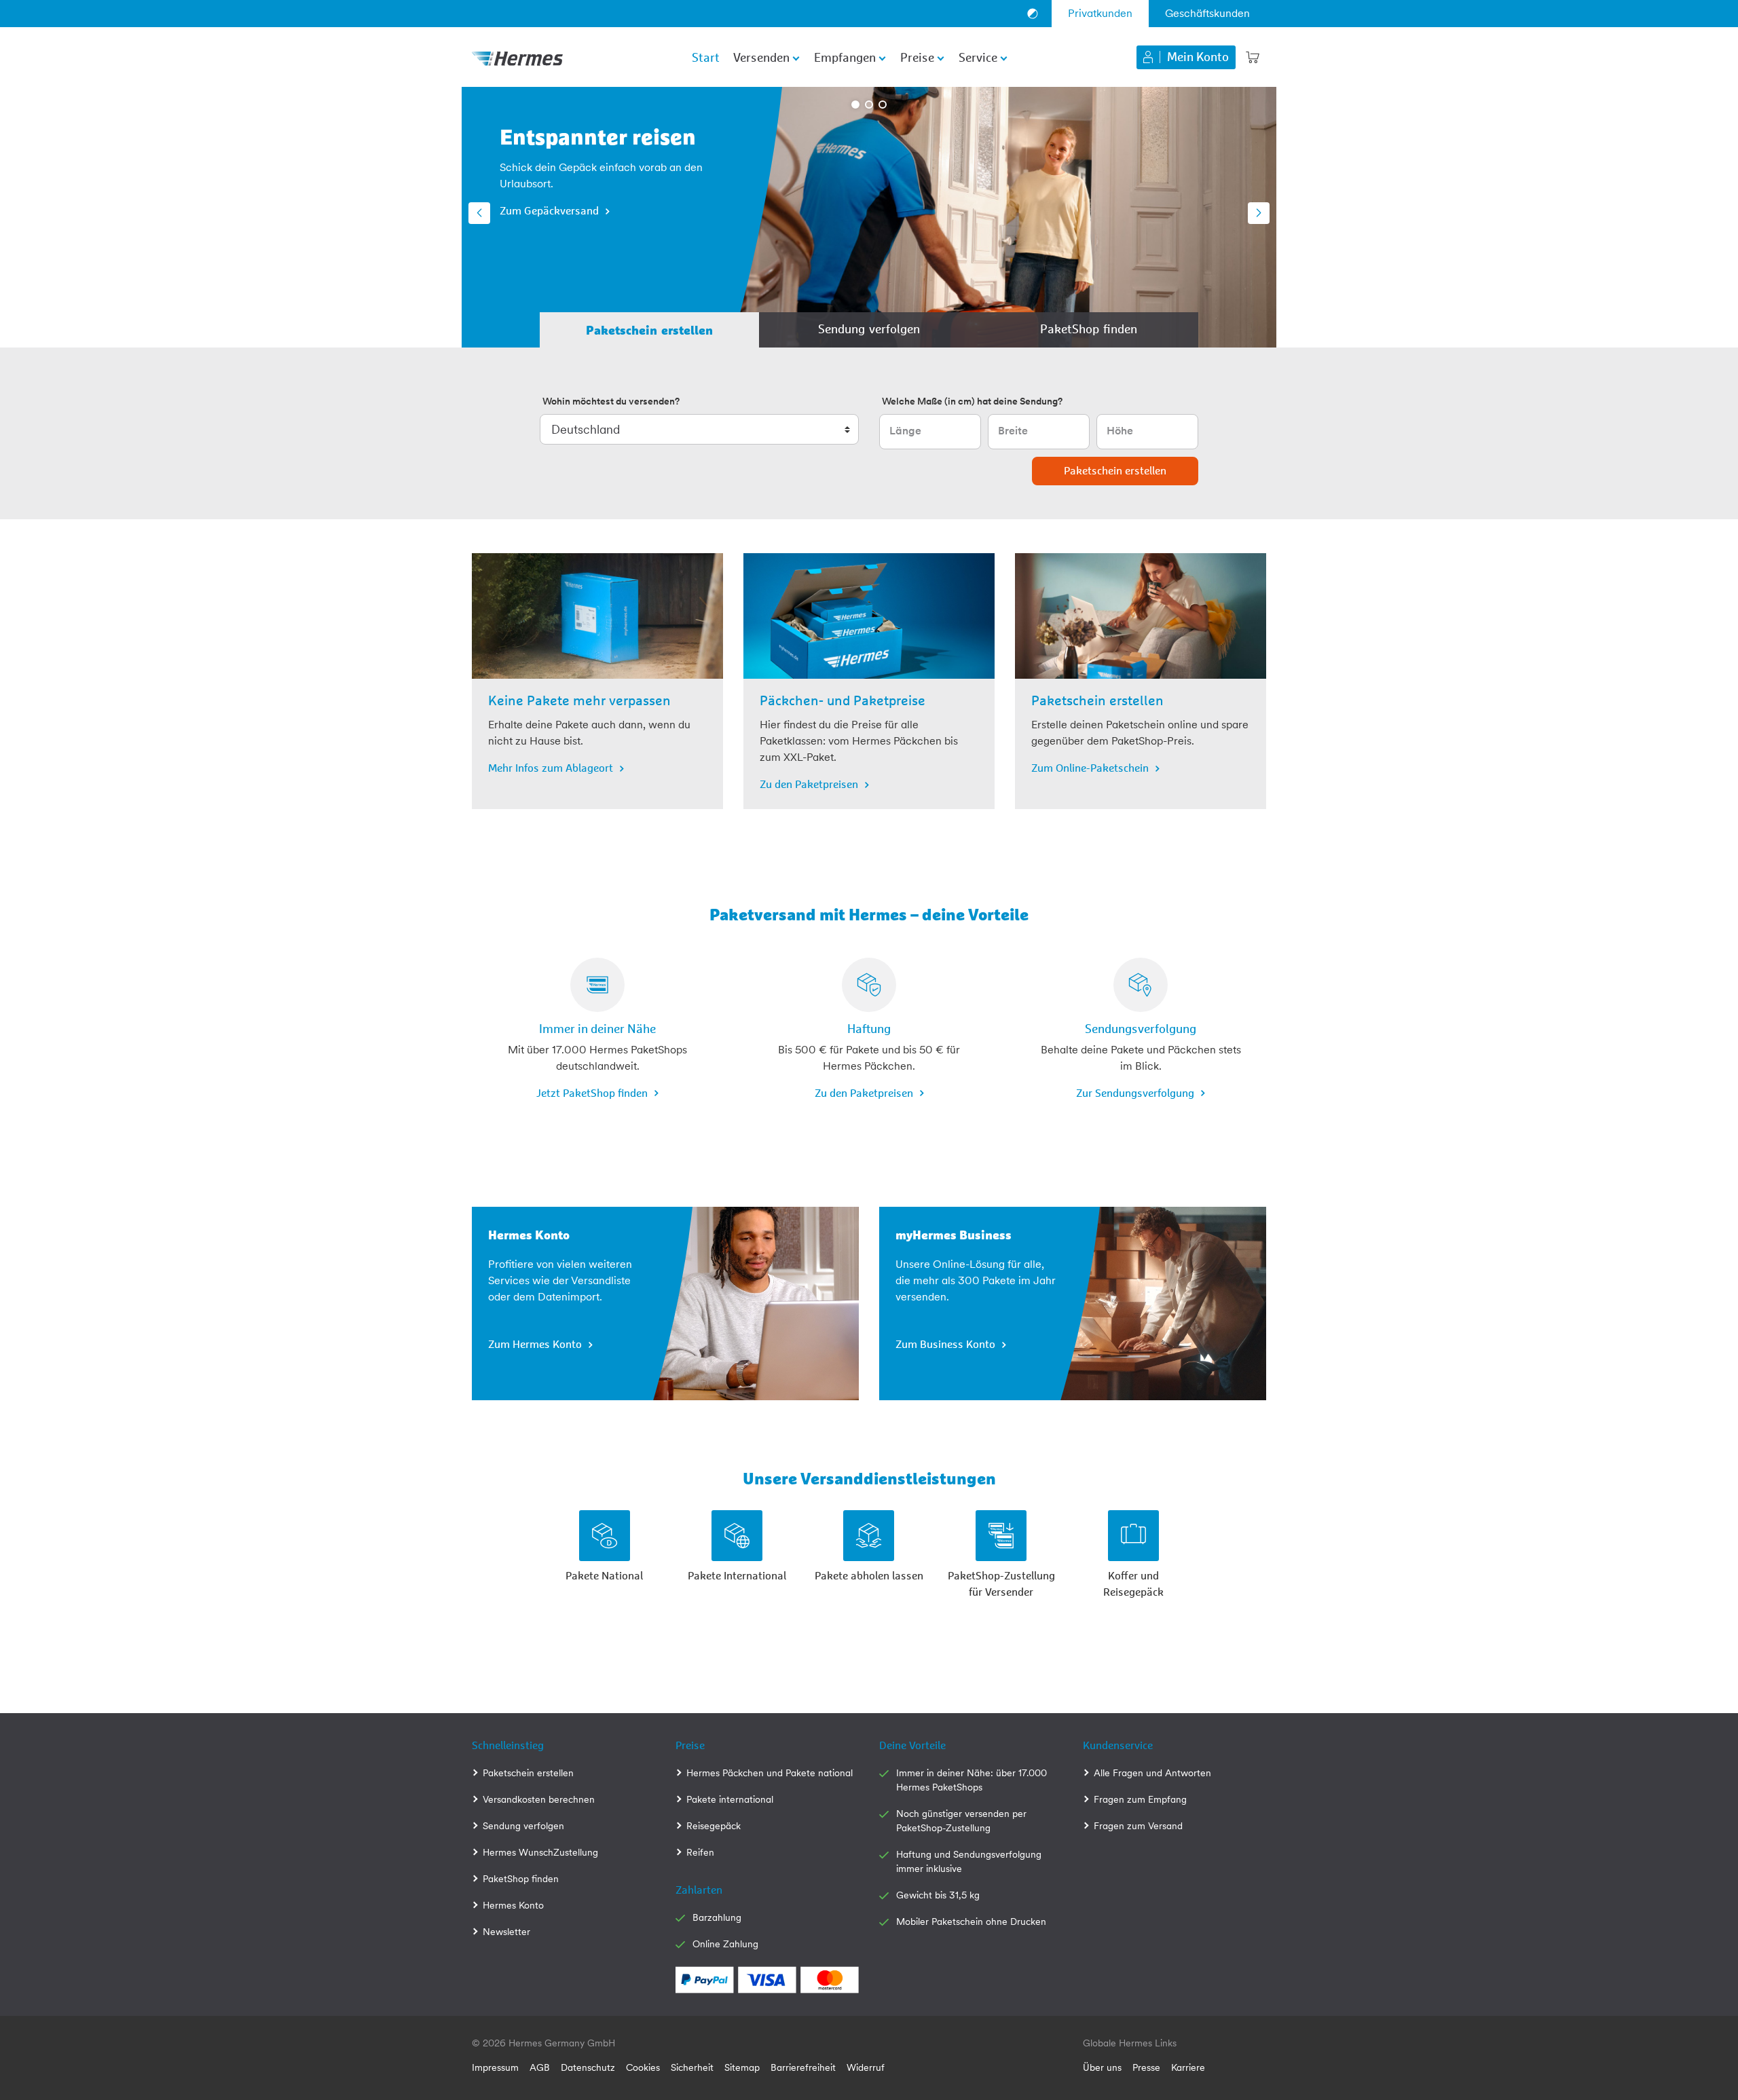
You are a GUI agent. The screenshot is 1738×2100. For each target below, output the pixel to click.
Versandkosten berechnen (539, 1799)
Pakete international (730, 1799)
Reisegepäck (714, 1826)
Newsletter (506, 1932)
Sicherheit (692, 2067)
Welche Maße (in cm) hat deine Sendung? (972, 401)
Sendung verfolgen (523, 1826)
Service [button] (978, 58)
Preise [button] (917, 58)
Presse (1146, 2067)
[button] (479, 213)
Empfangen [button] (845, 58)
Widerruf (866, 2067)
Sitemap (742, 2067)
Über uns (1102, 2067)
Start (706, 58)
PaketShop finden (521, 1879)
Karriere (1188, 2067)
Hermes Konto (513, 1905)
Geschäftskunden (1207, 13)
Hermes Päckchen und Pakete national (770, 1773)
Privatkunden (1100, 13)
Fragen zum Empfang (1140, 1799)
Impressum (495, 2067)
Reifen (700, 1852)
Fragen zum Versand (1138, 1826)
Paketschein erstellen (528, 1773)
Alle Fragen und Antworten (1152, 1773)
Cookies (643, 2067)
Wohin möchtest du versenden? (611, 401)
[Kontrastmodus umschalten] (1033, 14)
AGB (540, 2067)
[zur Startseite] (517, 57)
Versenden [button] (761, 58)
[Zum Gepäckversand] (973, 217)
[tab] (649, 330)
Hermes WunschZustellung (540, 1852)
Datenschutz (588, 2067)
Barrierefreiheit (803, 2067)
